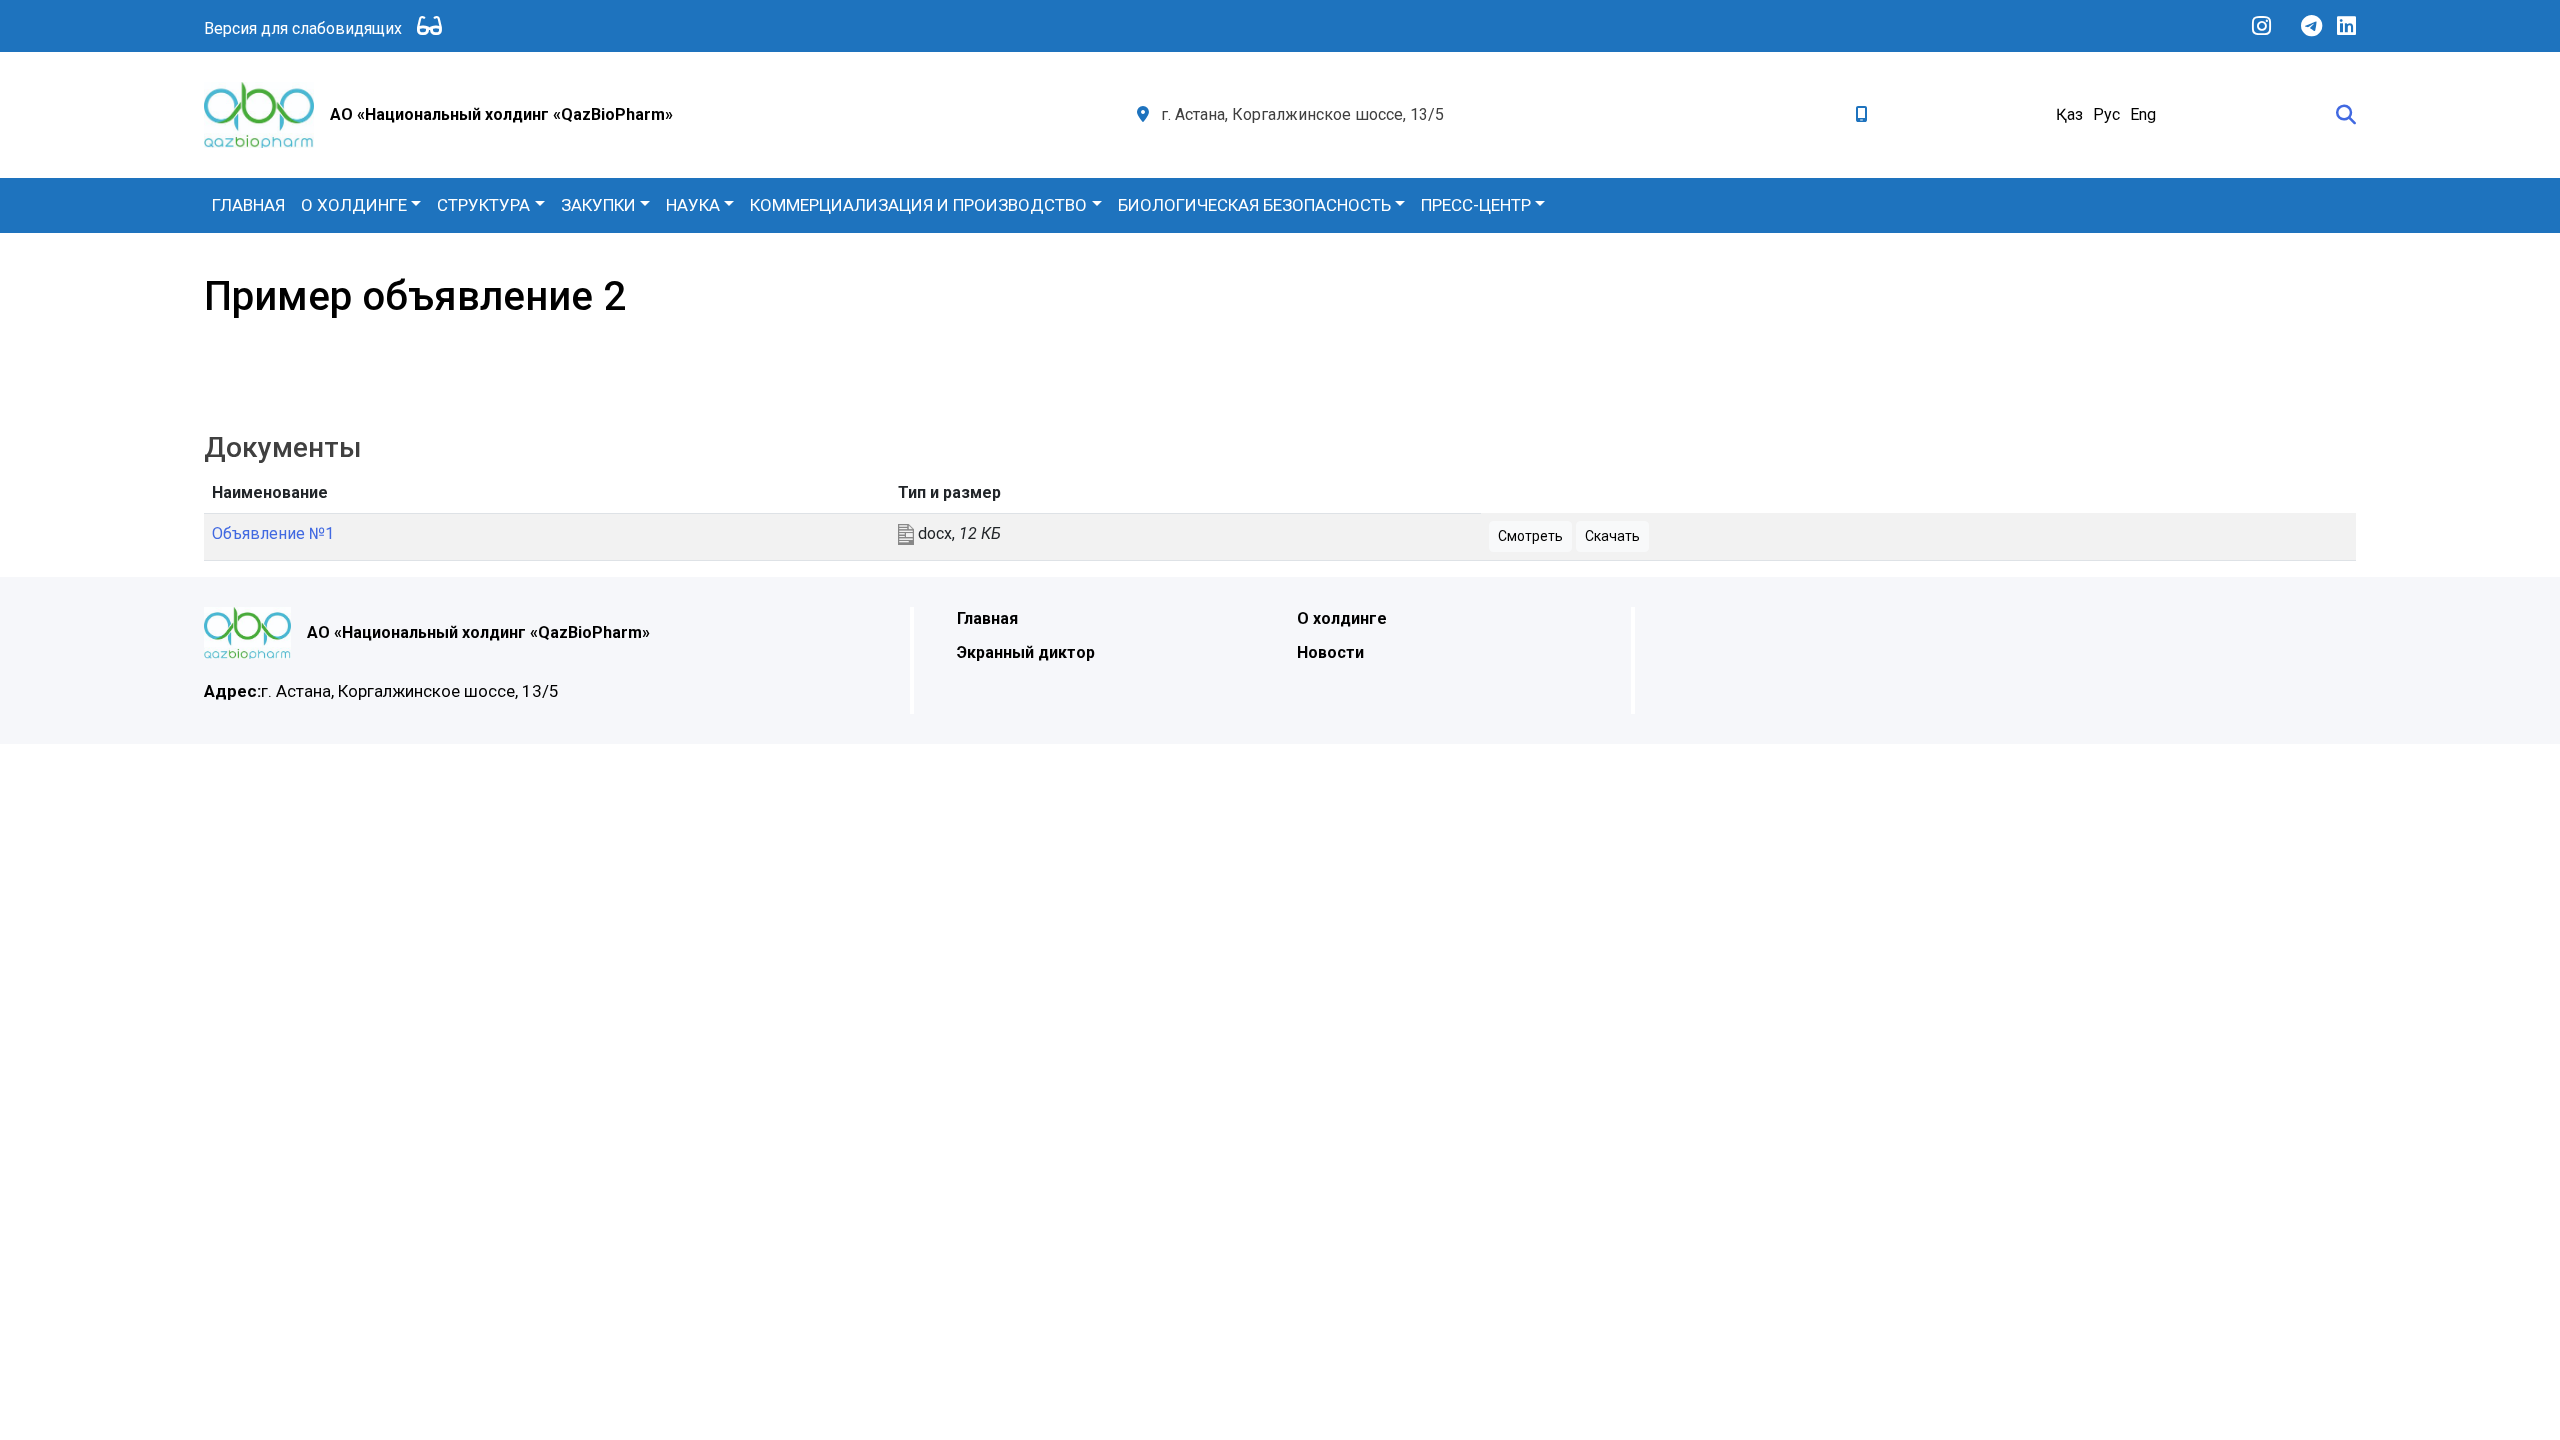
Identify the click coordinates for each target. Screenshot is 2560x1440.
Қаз (2069, 114)
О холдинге (354, 205)
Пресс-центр (1476, 205)
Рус (2106, 114)
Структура (483, 205)
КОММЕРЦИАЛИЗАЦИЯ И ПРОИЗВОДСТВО (918, 205)
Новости (1330, 652)
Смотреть (1530, 536)
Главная (248, 205)
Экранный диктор (1026, 652)
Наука (693, 205)
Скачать (1612, 536)
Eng (2143, 114)
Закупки (598, 205)
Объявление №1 (273, 533)
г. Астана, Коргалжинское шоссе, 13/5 (381, 691)
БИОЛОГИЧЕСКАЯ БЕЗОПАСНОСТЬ (1254, 205)
